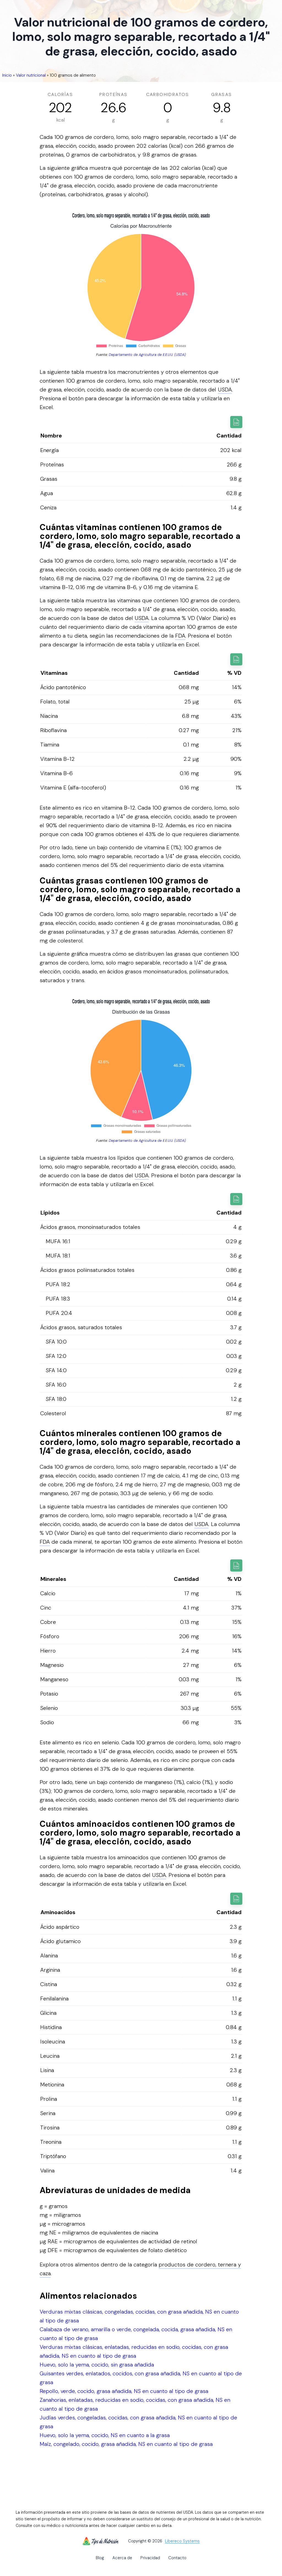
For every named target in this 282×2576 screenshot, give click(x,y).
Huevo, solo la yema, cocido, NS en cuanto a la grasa (105, 2435)
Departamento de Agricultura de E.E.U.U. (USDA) (147, 355)
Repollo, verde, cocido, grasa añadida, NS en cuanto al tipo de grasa (124, 2391)
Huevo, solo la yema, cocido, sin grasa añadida (97, 2365)
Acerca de (122, 2558)
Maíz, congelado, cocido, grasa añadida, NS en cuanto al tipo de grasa (126, 2444)
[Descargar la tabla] (236, 422)
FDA (180, 636)
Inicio (7, 75)
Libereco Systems (182, 2541)
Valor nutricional (31, 75)
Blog (100, 2558)
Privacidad (150, 2558)
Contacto (177, 2558)
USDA (225, 390)
